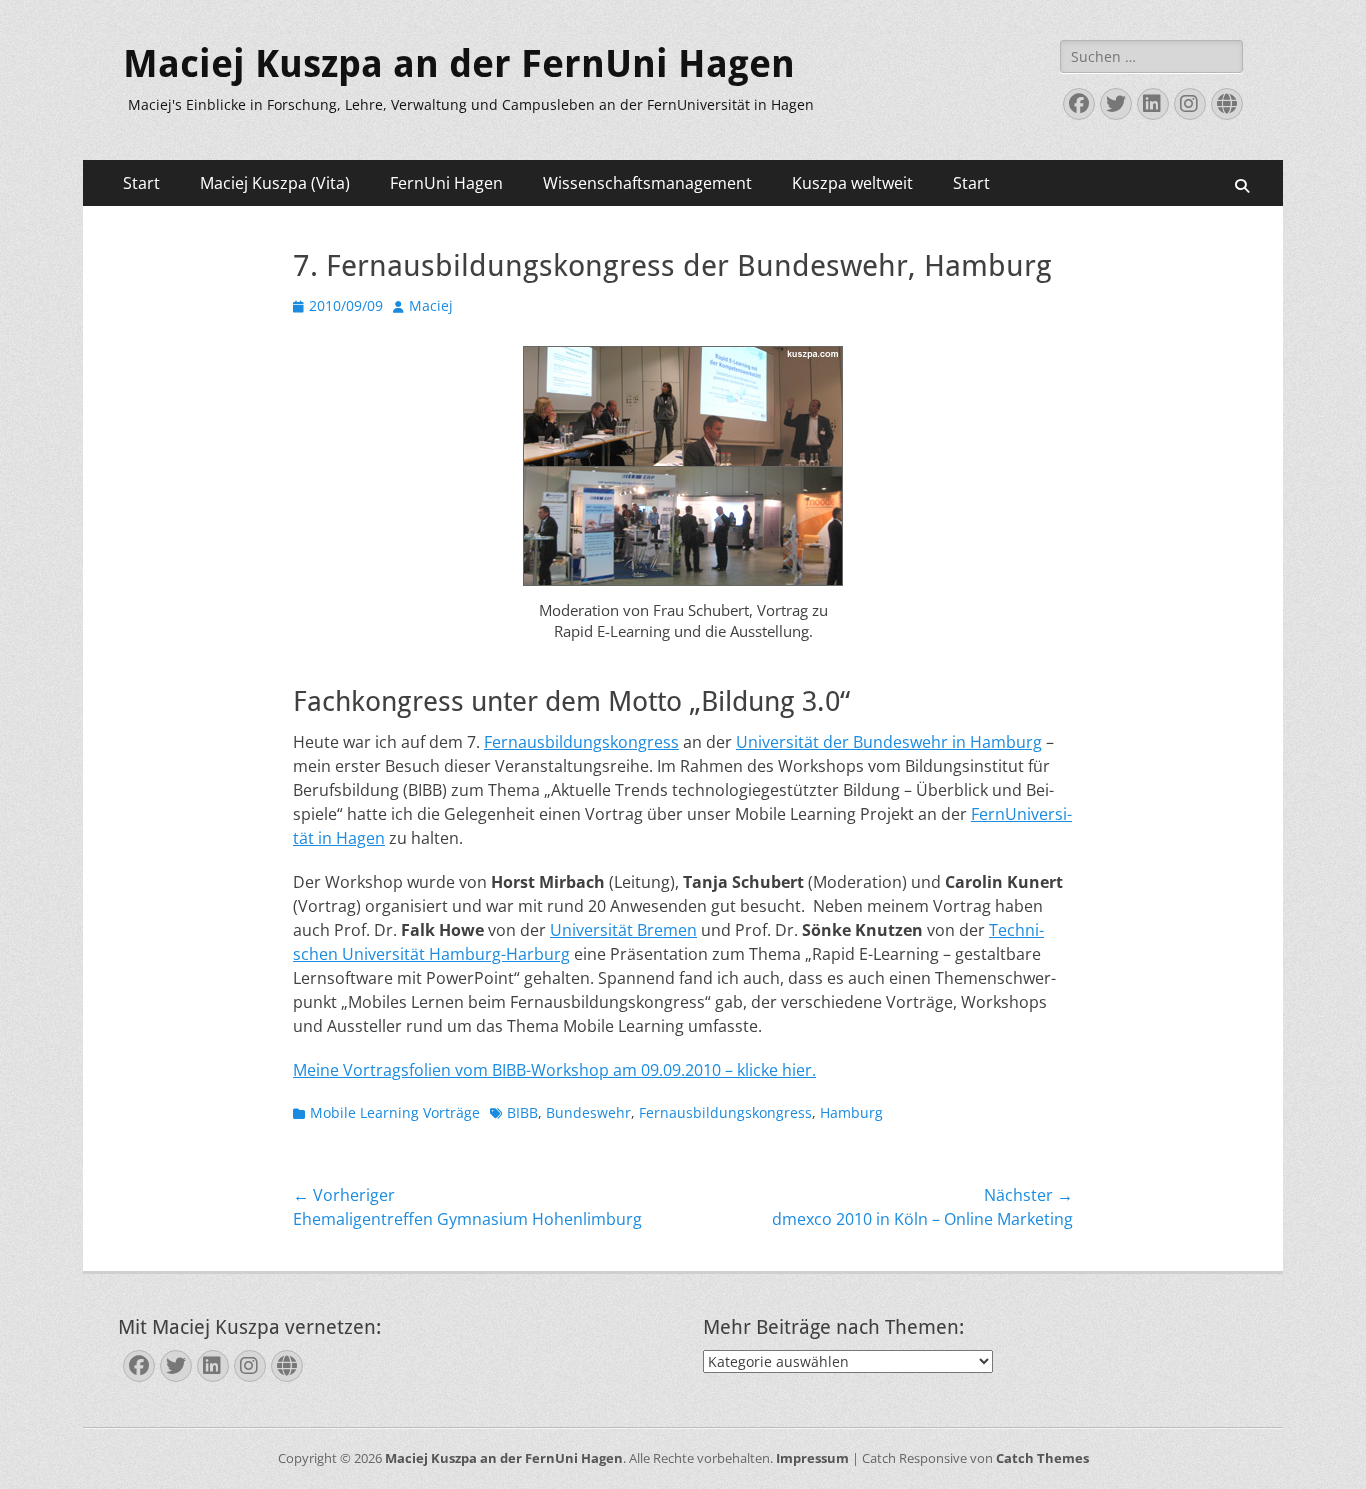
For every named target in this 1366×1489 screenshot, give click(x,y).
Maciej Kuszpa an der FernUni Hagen (459, 64)
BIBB (522, 1112)
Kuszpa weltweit (852, 183)
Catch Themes (1042, 1458)
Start (141, 183)
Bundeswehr (588, 1112)
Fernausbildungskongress (581, 742)
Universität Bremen (623, 930)
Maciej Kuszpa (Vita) (275, 183)
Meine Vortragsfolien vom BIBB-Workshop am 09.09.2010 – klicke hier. (554, 1070)
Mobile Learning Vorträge (395, 1112)
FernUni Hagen (446, 183)
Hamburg (851, 1112)
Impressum (812, 1458)
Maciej (431, 305)
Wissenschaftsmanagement (647, 183)
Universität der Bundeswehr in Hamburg (889, 742)
